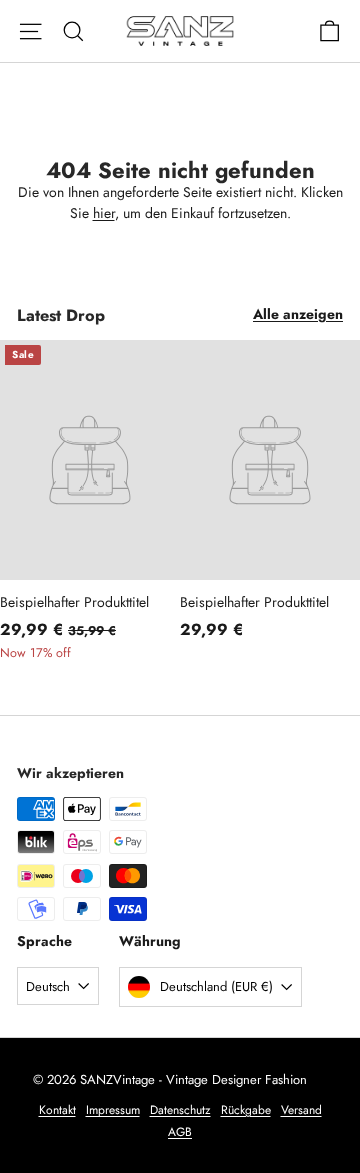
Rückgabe (246, 1110)
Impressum (113, 1110)
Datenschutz (180, 1110)
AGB (180, 1132)
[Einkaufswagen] (329, 31)
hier (104, 213)
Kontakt (57, 1110)
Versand (301, 1110)
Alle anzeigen (298, 314)
